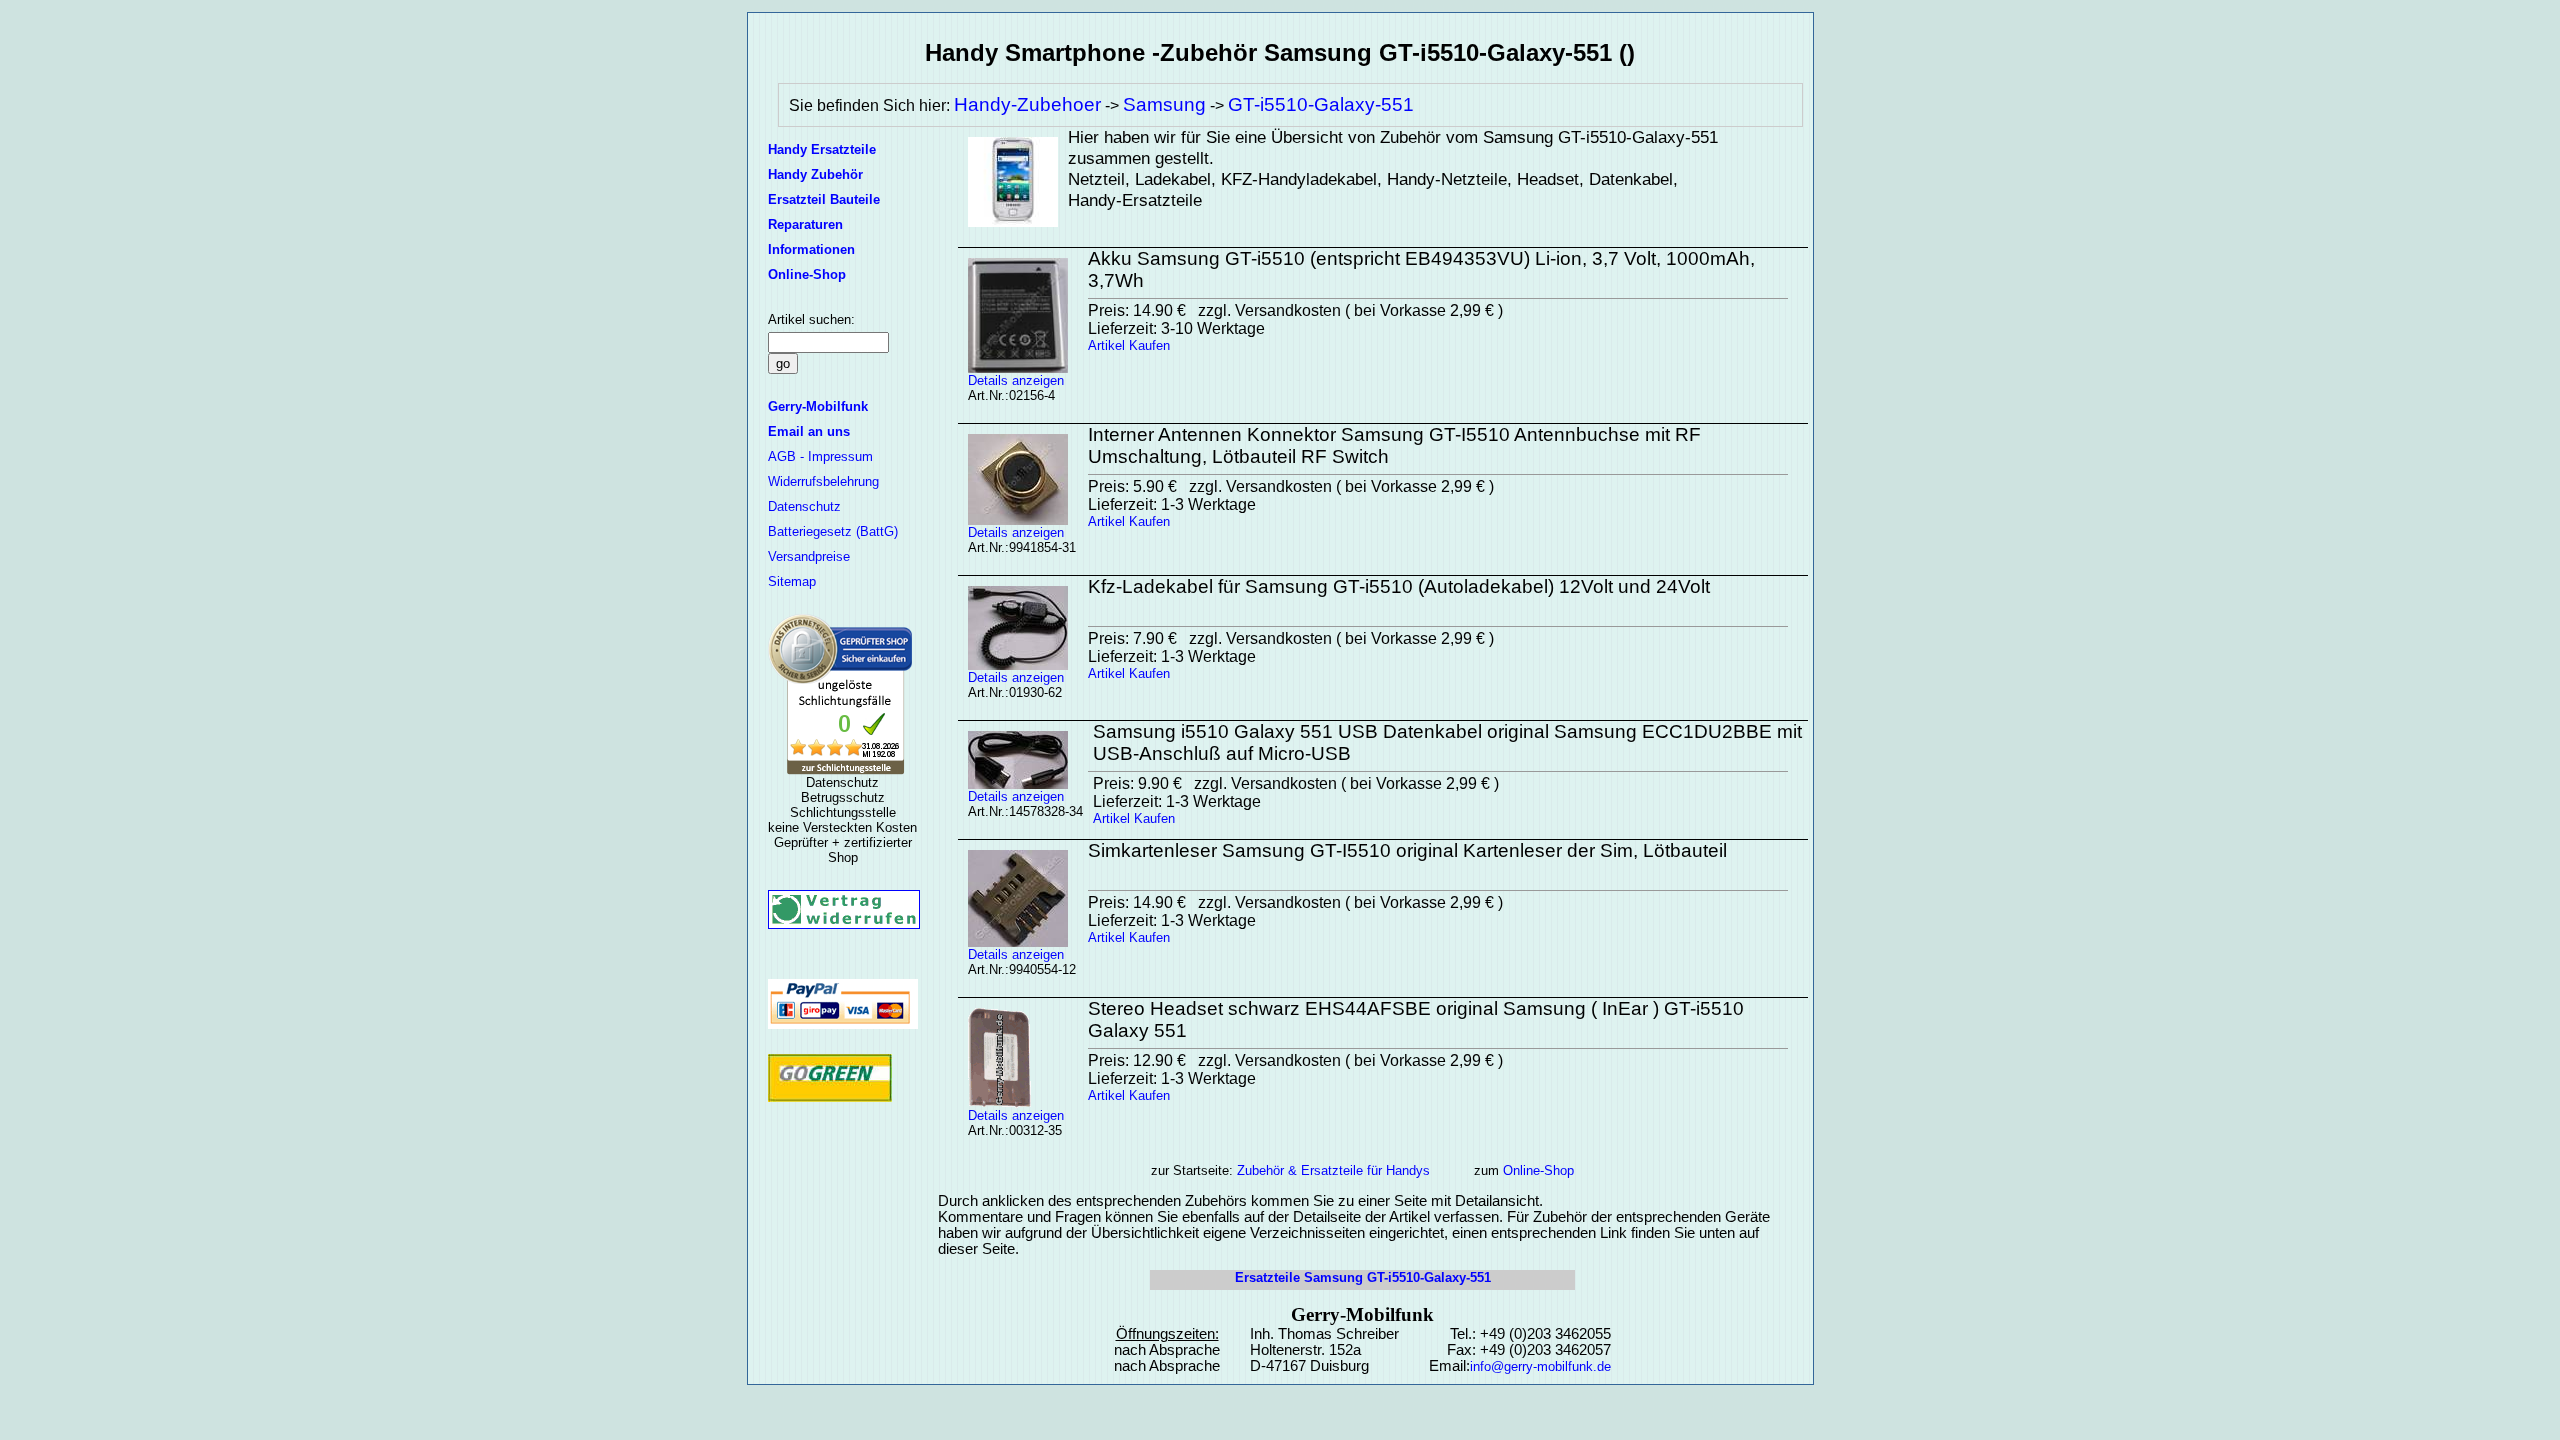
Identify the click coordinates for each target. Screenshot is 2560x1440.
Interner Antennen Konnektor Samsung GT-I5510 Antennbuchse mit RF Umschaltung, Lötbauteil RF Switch (1394, 445)
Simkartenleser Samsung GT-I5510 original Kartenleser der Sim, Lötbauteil (1407, 850)
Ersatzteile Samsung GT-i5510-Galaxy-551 (1363, 1277)
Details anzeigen (1016, 380)
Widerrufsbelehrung (823, 481)
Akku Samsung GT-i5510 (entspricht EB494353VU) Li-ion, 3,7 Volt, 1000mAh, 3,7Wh (1421, 269)
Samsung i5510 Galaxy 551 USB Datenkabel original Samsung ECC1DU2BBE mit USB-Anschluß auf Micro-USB (1447, 742)
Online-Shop (1538, 1170)
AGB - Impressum (820, 456)
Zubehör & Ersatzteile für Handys (1333, 1170)
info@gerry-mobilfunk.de (1540, 1366)
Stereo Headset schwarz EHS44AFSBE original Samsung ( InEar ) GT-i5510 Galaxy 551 (1416, 1019)
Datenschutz (804, 506)
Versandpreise (809, 556)
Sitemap (792, 581)
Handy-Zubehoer (1027, 104)
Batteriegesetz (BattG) (833, 531)
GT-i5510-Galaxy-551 (1321, 104)
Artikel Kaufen (1129, 345)
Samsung (1164, 104)
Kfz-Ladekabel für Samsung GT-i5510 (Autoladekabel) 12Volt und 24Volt (1399, 586)
